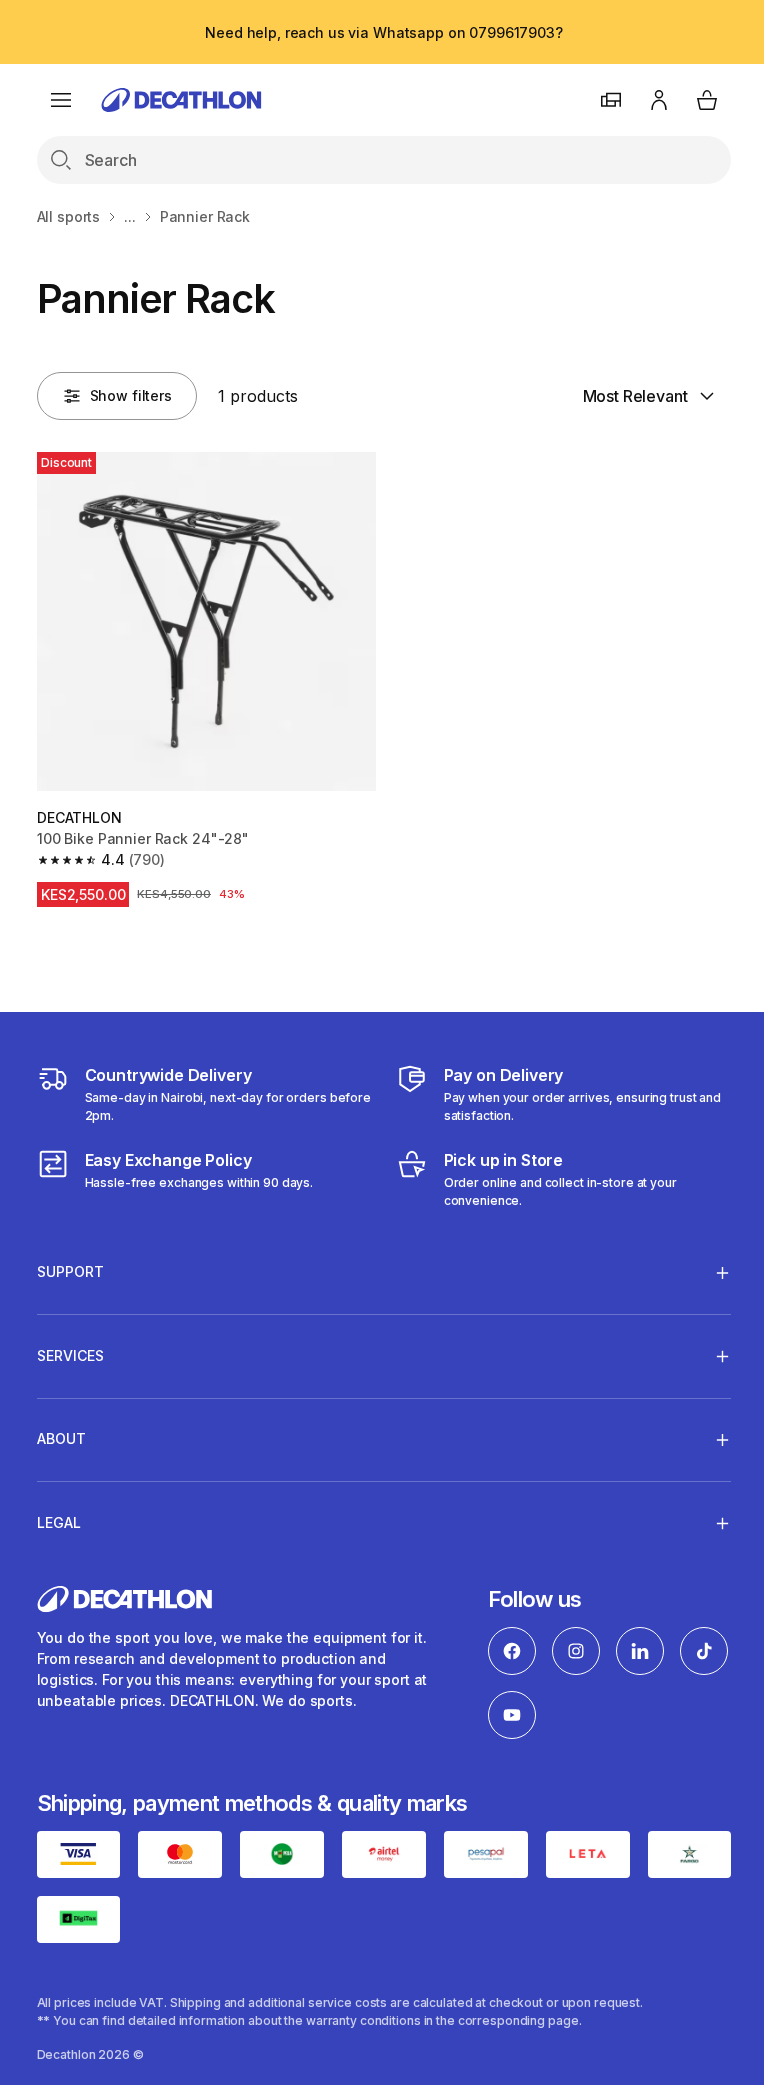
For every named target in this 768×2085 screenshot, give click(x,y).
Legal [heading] (59, 1514)
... (130, 216)
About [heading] (61, 1431)
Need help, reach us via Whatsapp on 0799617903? (383, 32)
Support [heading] (70, 1264)
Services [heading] (70, 1347)
